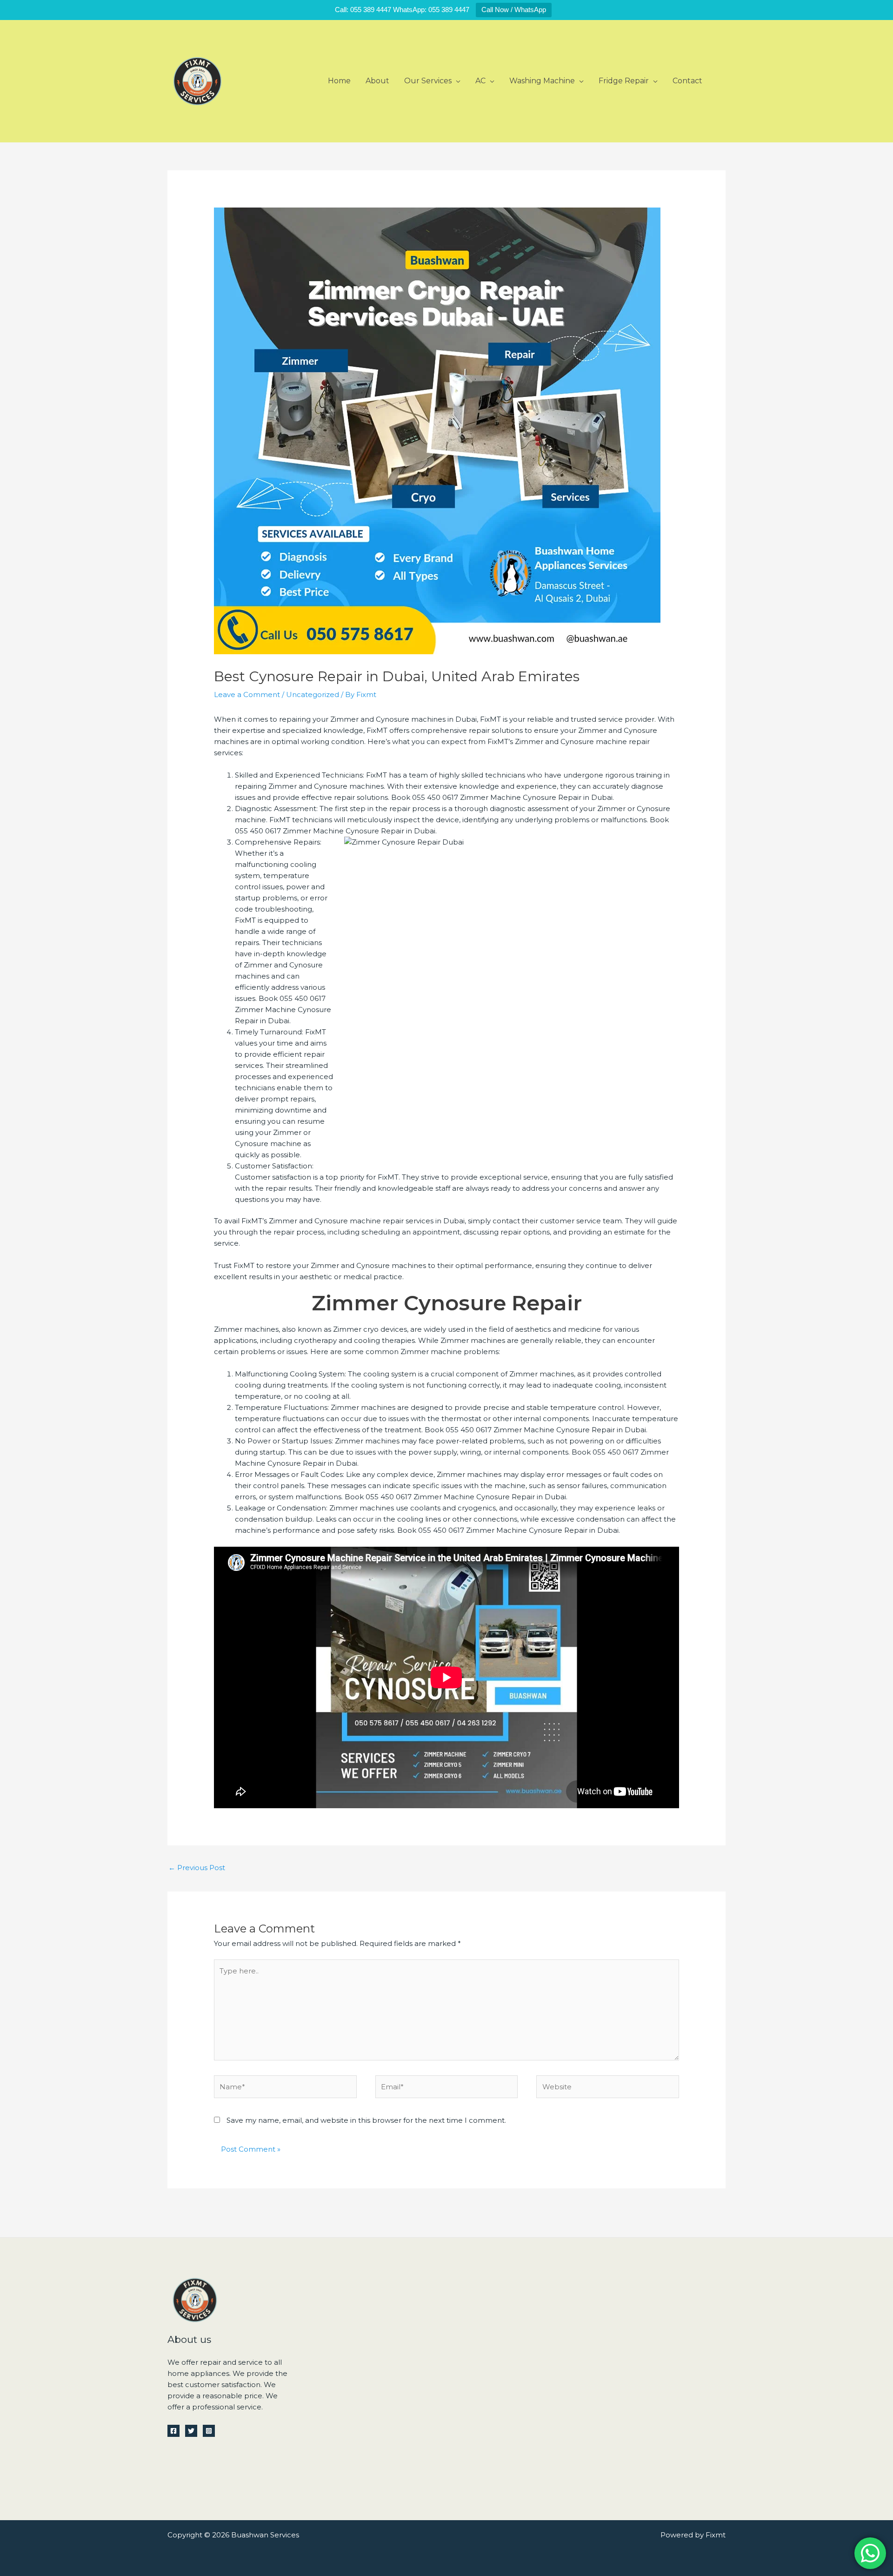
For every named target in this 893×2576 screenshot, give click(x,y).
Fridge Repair (624, 81)
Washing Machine (542, 81)
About (377, 81)
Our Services (428, 81)
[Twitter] (191, 2431)
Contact (687, 81)
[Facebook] (173, 2431)
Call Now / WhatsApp (514, 10)
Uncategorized (313, 694)
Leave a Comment (247, 694)
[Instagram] (209, 2431)
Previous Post (197, 1868)
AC (480, 81)
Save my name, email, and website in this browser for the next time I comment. (366, 2120)
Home (339, 81)
